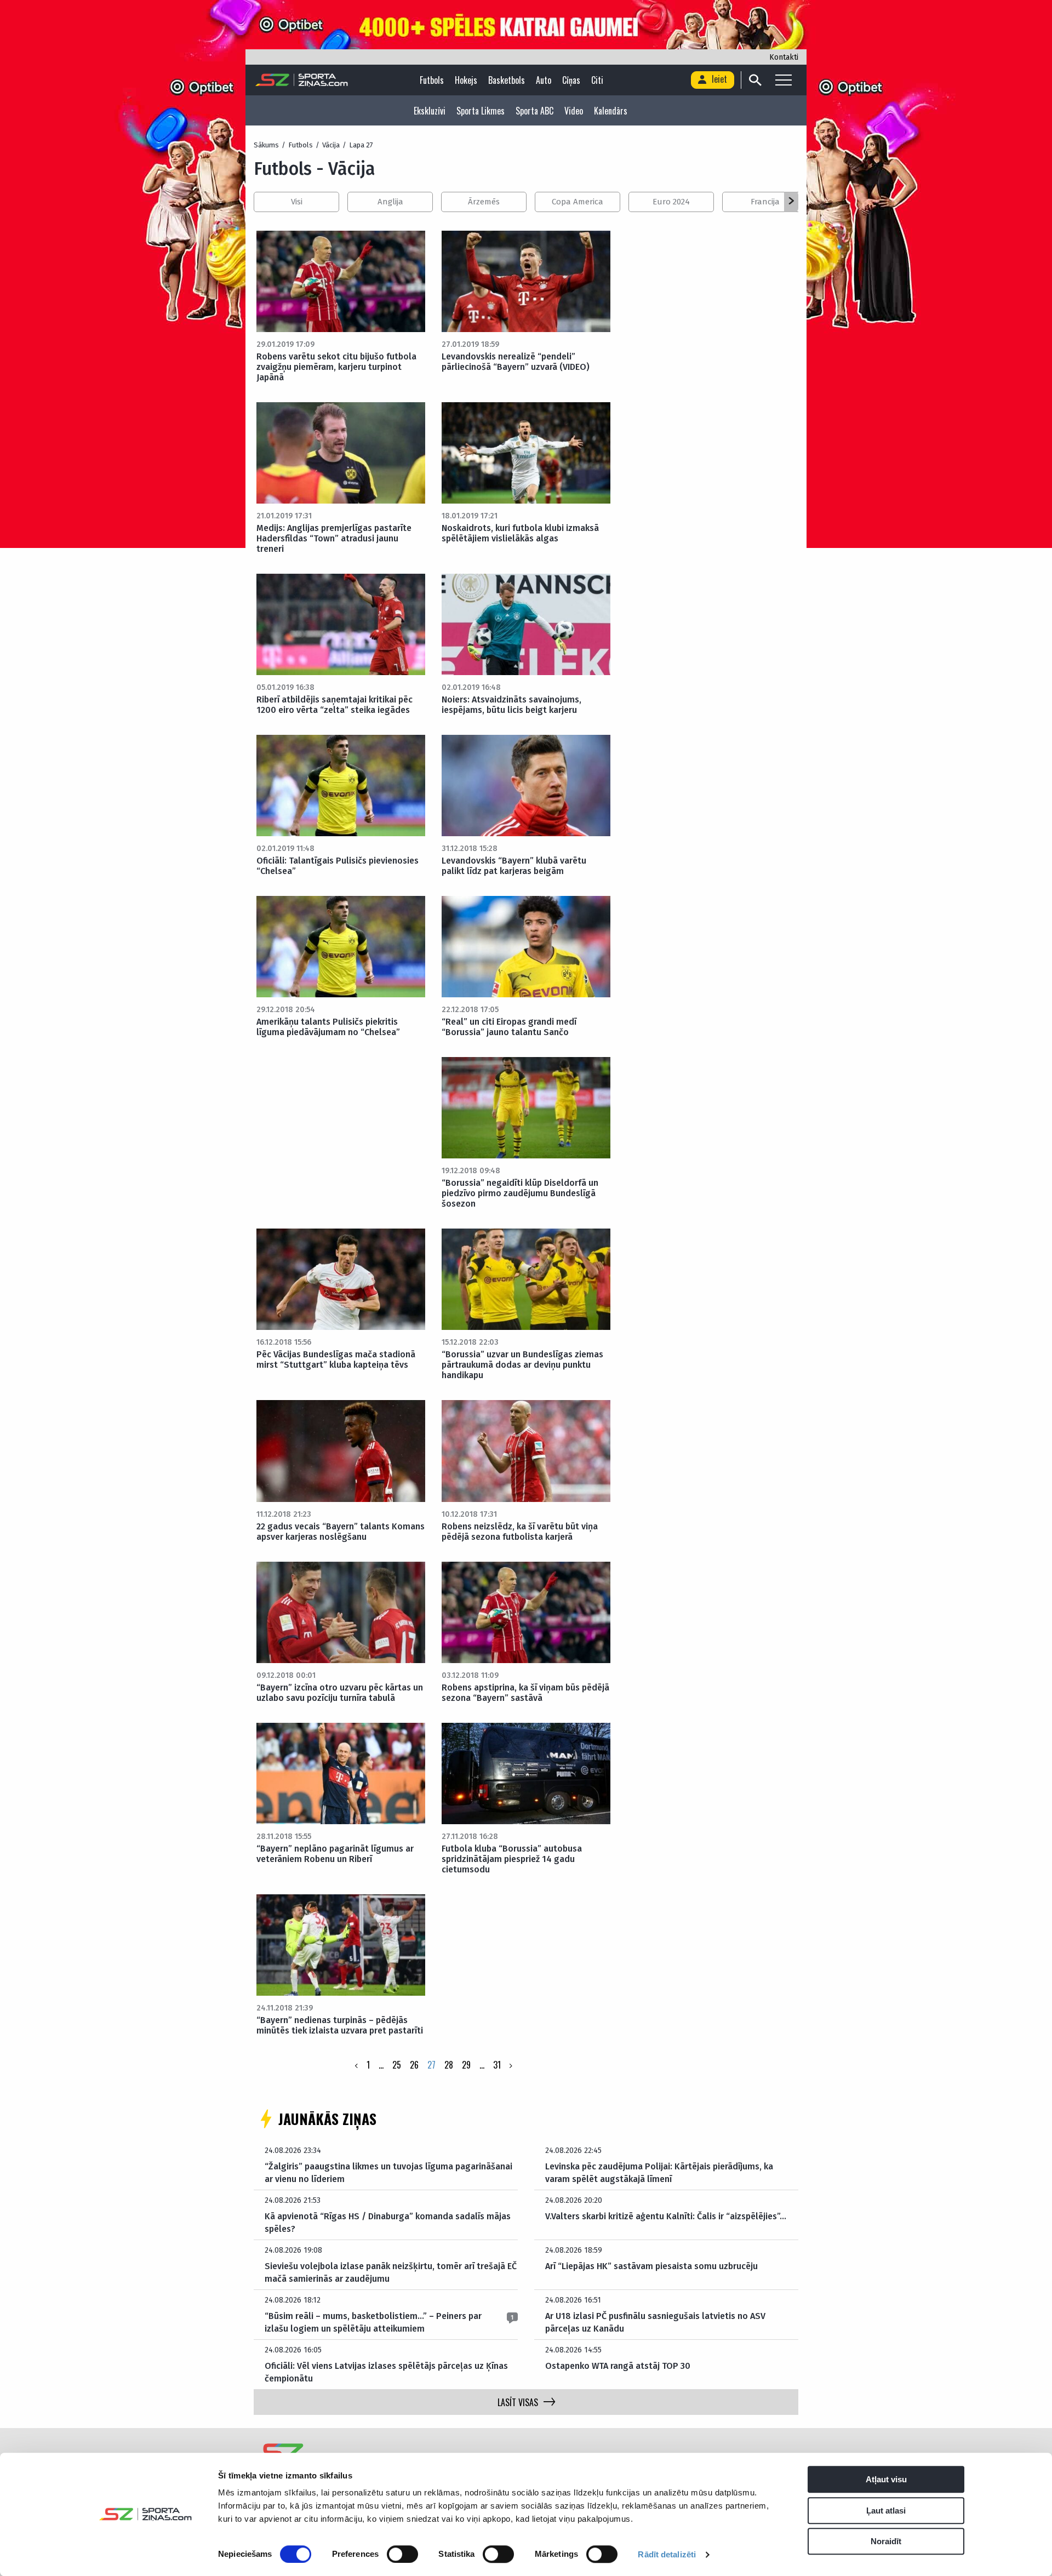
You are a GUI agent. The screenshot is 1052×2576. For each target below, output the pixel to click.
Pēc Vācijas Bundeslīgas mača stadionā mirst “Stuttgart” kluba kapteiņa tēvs (336, 1360)
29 (466, 2065)
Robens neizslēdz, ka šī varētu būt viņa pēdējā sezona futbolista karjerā (520, 1532)
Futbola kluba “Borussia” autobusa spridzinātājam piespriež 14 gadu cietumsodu (512, 1859)
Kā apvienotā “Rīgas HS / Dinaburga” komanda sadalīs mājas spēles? (388, 2222)
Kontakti (784, 57)
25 (397, 2065)
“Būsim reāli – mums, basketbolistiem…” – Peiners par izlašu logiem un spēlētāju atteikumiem (373, 2322)
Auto (544, 80)
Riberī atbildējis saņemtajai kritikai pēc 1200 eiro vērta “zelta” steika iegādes (335, 705)
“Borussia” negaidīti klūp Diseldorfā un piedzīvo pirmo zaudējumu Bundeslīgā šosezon (520, 1193)
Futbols (432, 80)
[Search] (755, 80)
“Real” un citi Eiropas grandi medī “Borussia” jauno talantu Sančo (509, 1027)
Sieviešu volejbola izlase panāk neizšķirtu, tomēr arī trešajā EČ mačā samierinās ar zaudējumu (391, 2272)
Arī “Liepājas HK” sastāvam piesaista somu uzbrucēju (651, 2266)
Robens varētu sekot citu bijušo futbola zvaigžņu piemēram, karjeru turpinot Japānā (336, 367)
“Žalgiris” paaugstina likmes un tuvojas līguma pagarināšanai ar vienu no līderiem (388, 2172)
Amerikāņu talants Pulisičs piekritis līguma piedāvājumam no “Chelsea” (328, 1027)
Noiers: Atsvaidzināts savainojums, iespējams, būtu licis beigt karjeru (511, 705)
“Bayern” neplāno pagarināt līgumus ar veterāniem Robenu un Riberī (335, 1854)
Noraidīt (886, 2541)
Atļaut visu (886, 2479)
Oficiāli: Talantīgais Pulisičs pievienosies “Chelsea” (338, 866)
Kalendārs (611, 111)
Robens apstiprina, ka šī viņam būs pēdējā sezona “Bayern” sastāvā (525, 1693)
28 (449, 2065)
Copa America (578, 202)
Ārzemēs (484, 202)
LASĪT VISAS (518, 2402)
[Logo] (302, 80)
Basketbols (507, 80)
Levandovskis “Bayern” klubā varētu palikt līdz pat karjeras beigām (514, 866)
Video (574, 111)
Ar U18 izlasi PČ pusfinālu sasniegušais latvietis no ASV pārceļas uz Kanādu (655, 2322)
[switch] (402, 2554)
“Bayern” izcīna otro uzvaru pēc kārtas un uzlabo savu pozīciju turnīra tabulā (340, 1693)
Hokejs (466, 80)
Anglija (390, 202)
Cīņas (571, 80)
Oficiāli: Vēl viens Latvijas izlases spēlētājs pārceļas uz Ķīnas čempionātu (386, 2372)
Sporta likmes (481, 111)
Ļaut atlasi (886, 2511)
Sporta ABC (534, 111)
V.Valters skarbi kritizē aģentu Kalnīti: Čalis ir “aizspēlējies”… (666, 2216)
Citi (597, 80)
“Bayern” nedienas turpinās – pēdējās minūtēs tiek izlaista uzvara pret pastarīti (340, 2025)
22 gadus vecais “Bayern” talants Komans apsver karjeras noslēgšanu (341, 1532)
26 (414, 2065)
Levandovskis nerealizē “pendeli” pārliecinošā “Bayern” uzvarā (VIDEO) (516, 362)
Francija (765, 202)
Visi (297, 202)
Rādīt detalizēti (667, 2554)
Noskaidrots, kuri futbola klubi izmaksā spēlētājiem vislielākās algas (520, 533)
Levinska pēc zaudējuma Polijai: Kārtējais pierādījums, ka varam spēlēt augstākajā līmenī (659, 2172)
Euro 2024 (671, 202)
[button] (791, 202)
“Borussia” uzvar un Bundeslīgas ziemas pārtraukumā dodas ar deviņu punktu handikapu (522, 1365)
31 (497, 2065)
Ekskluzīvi (430, 111)
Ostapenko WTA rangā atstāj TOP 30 (618, 2366)
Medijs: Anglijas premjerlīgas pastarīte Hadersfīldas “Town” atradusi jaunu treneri (334, 538)
